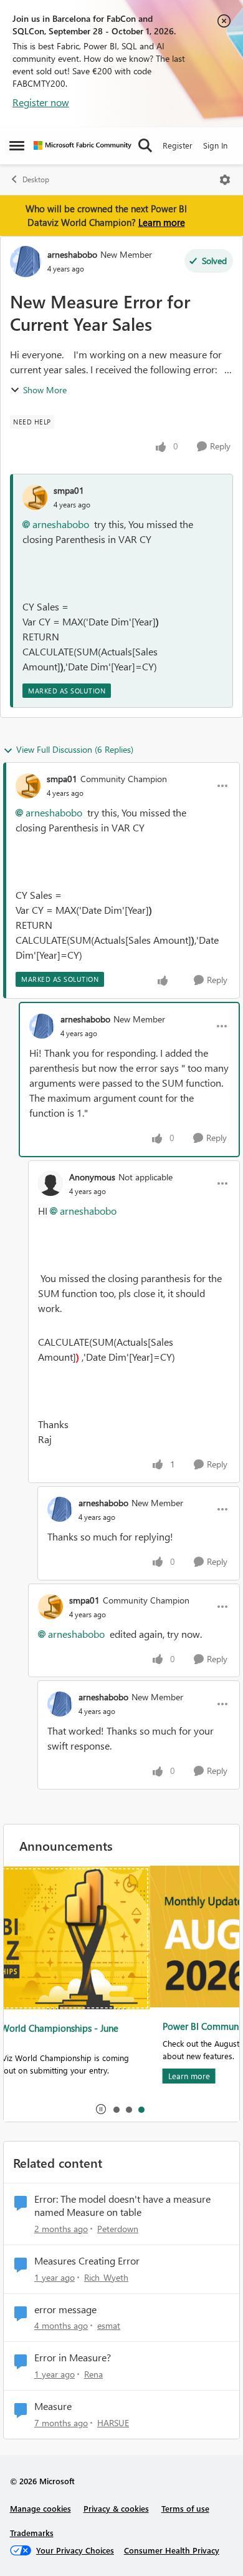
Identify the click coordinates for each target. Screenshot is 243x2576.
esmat (109, 2325)
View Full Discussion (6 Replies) (75, 749)
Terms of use (185, 2508)
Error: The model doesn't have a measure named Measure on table (122, 2206)
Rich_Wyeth (106, 2277)
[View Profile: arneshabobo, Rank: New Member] (26, 262)
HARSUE (113, 2423)
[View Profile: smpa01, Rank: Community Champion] (28, 786)
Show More (45, 390)
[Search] (145, 145)
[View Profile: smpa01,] (35, 497)
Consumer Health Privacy (172, 2550)
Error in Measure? (73, 2358)
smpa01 (69, 490)
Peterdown (118, 2229)
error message (65, 2309)
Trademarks (32, 2533)
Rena (93, 2374)
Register (178, 145)
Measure (53, 2406)
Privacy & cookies (116, 2508)
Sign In (215, 145)
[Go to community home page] (83, 145)
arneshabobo (72, 254)
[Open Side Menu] (17, 145)
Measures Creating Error (87, 2261)
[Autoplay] (101, 2109)
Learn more (162, 222)
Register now (41, 102)
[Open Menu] (225, 180)
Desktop (36, 179)
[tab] (116, 2109)
